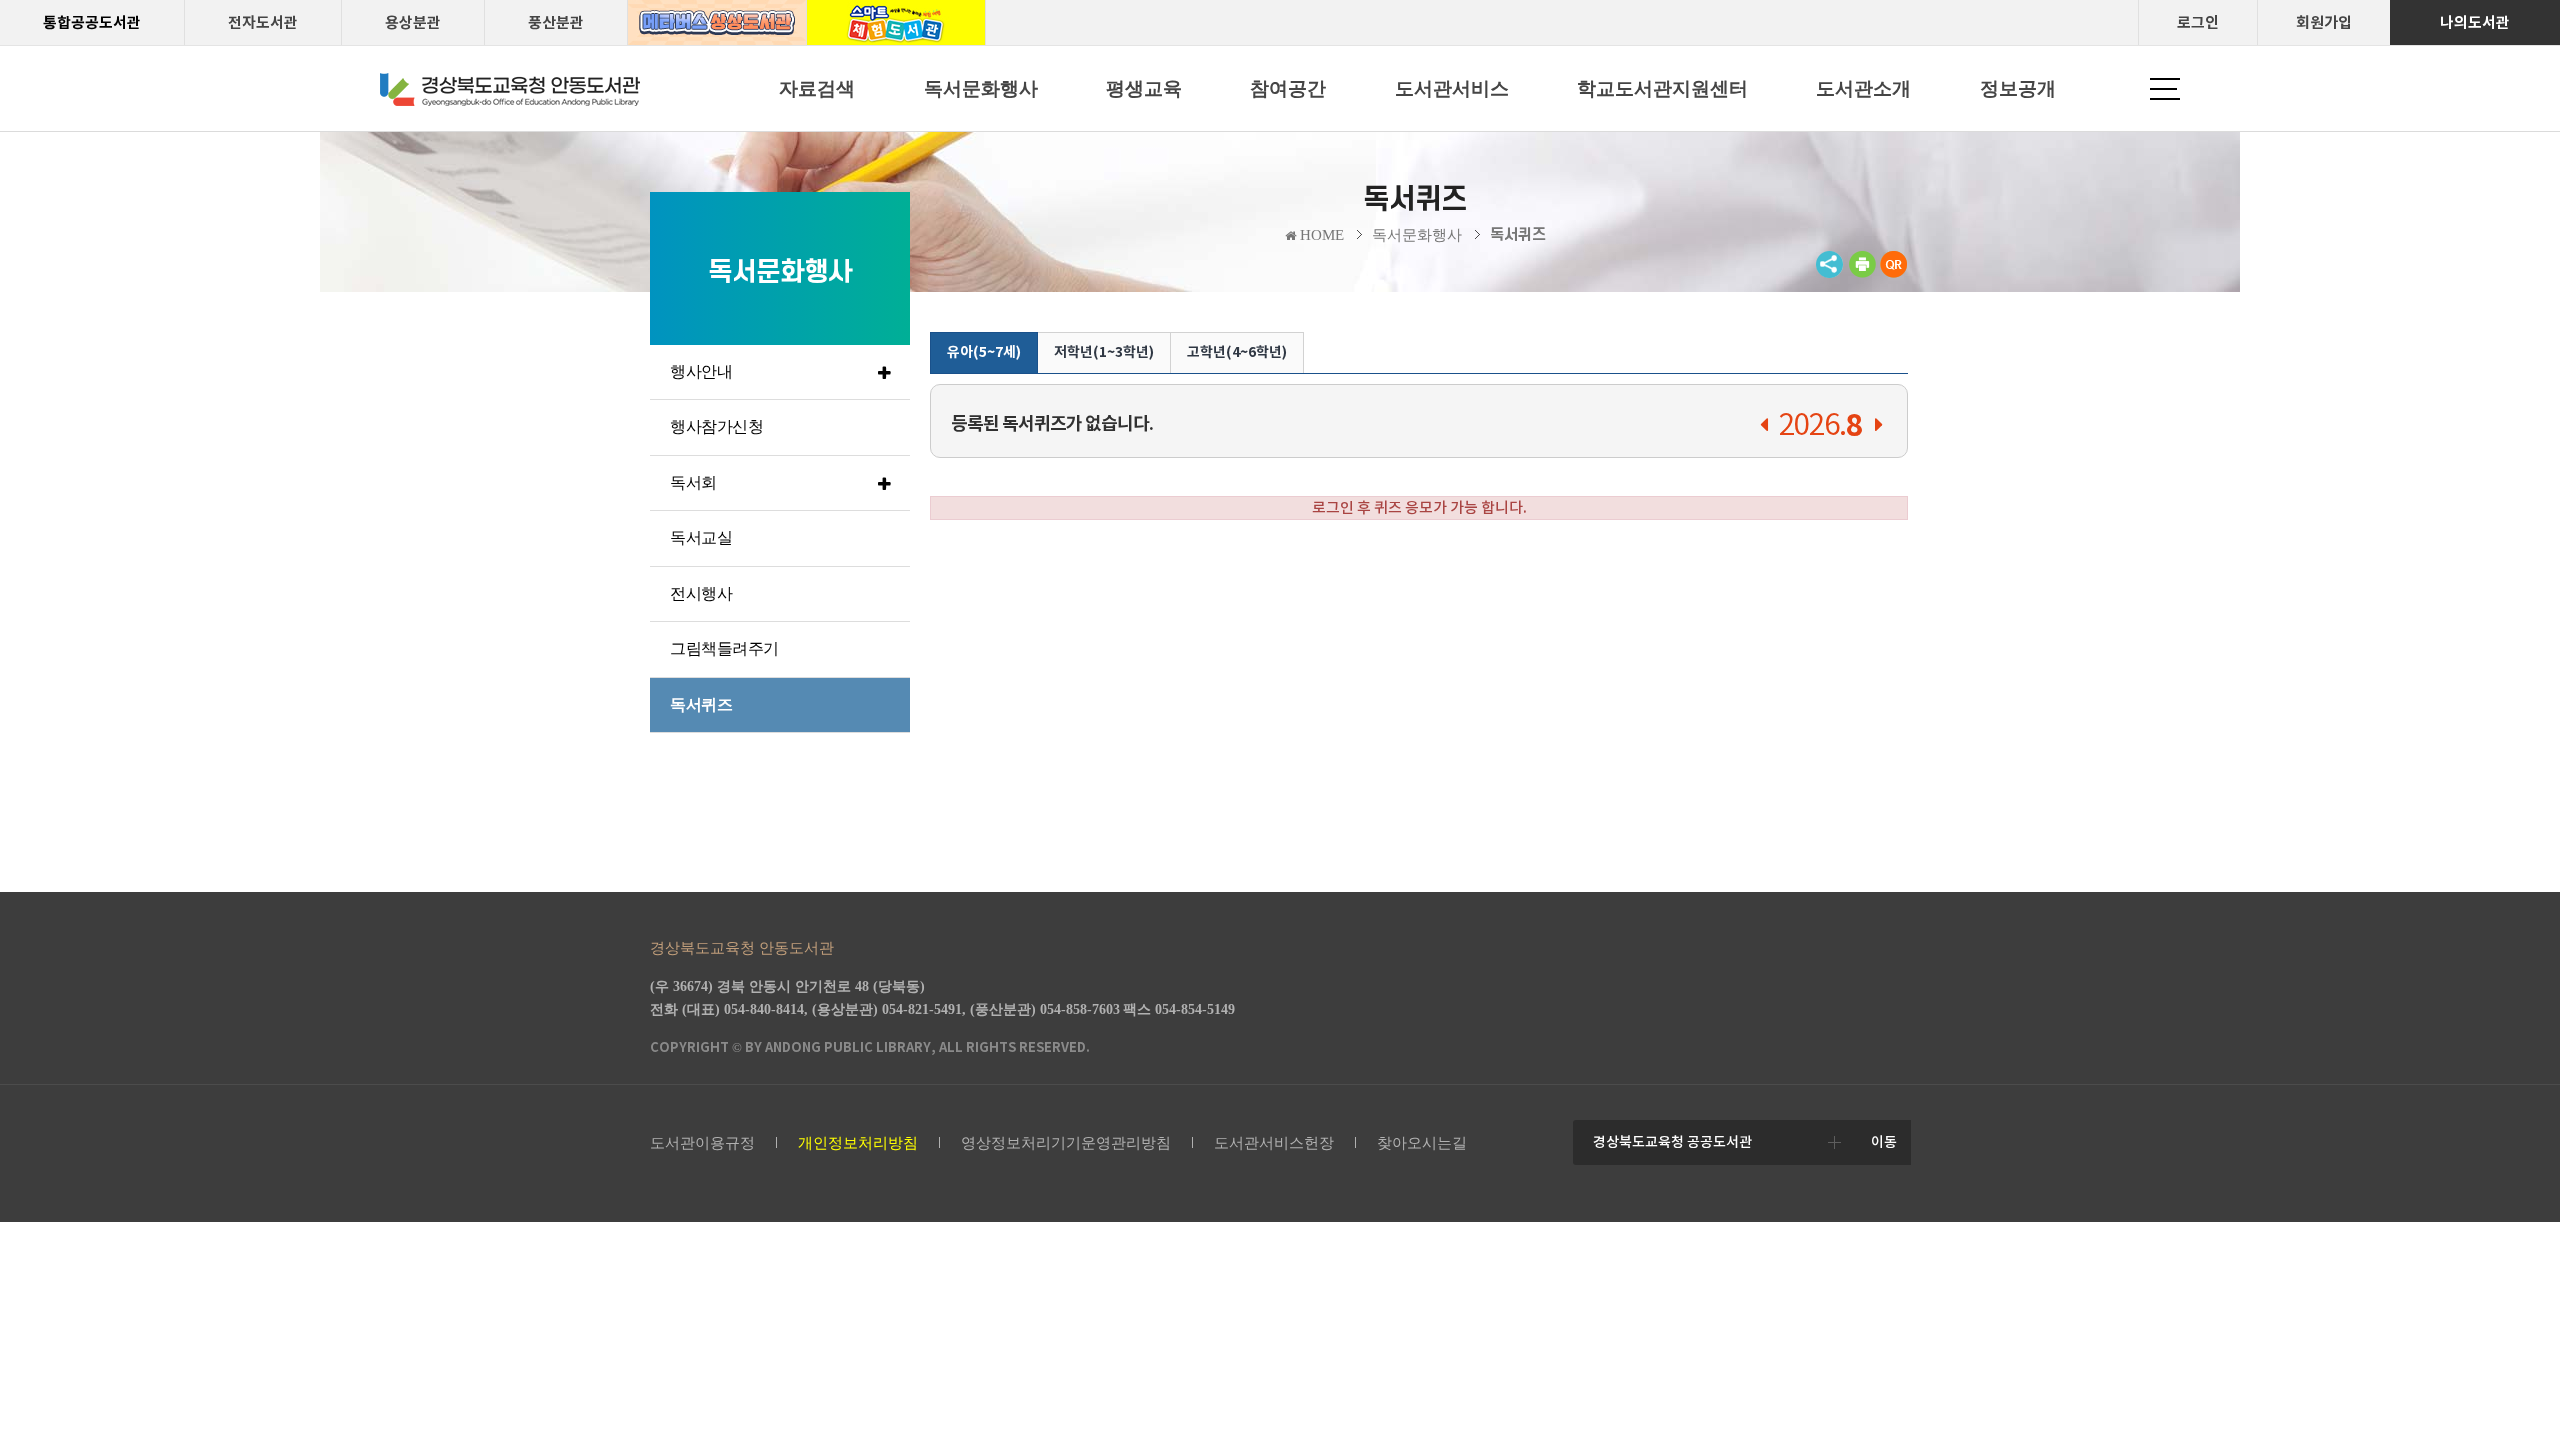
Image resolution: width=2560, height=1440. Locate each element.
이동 (1884, 1142)
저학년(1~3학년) (1104, 352)
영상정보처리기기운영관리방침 (1066, 1143)
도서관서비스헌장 (1274, 1143)
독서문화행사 (1417, 235)
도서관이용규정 (702, 1143)
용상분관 (413, 22)
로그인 (2198, 22)
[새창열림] (1862, 273)
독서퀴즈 (1518, 235)
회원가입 (2324, 22)
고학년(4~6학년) (1237, 352)
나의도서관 (2475, 22)
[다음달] (1878, 426)
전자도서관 (263, 22)
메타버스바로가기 (717, 22)
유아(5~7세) (984, 352)
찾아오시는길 (1422, 1143)
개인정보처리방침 (858, 1143)
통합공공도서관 (92, 22)
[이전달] (1763, 426)
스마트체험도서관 (896, 22)
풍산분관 (556, 22)
